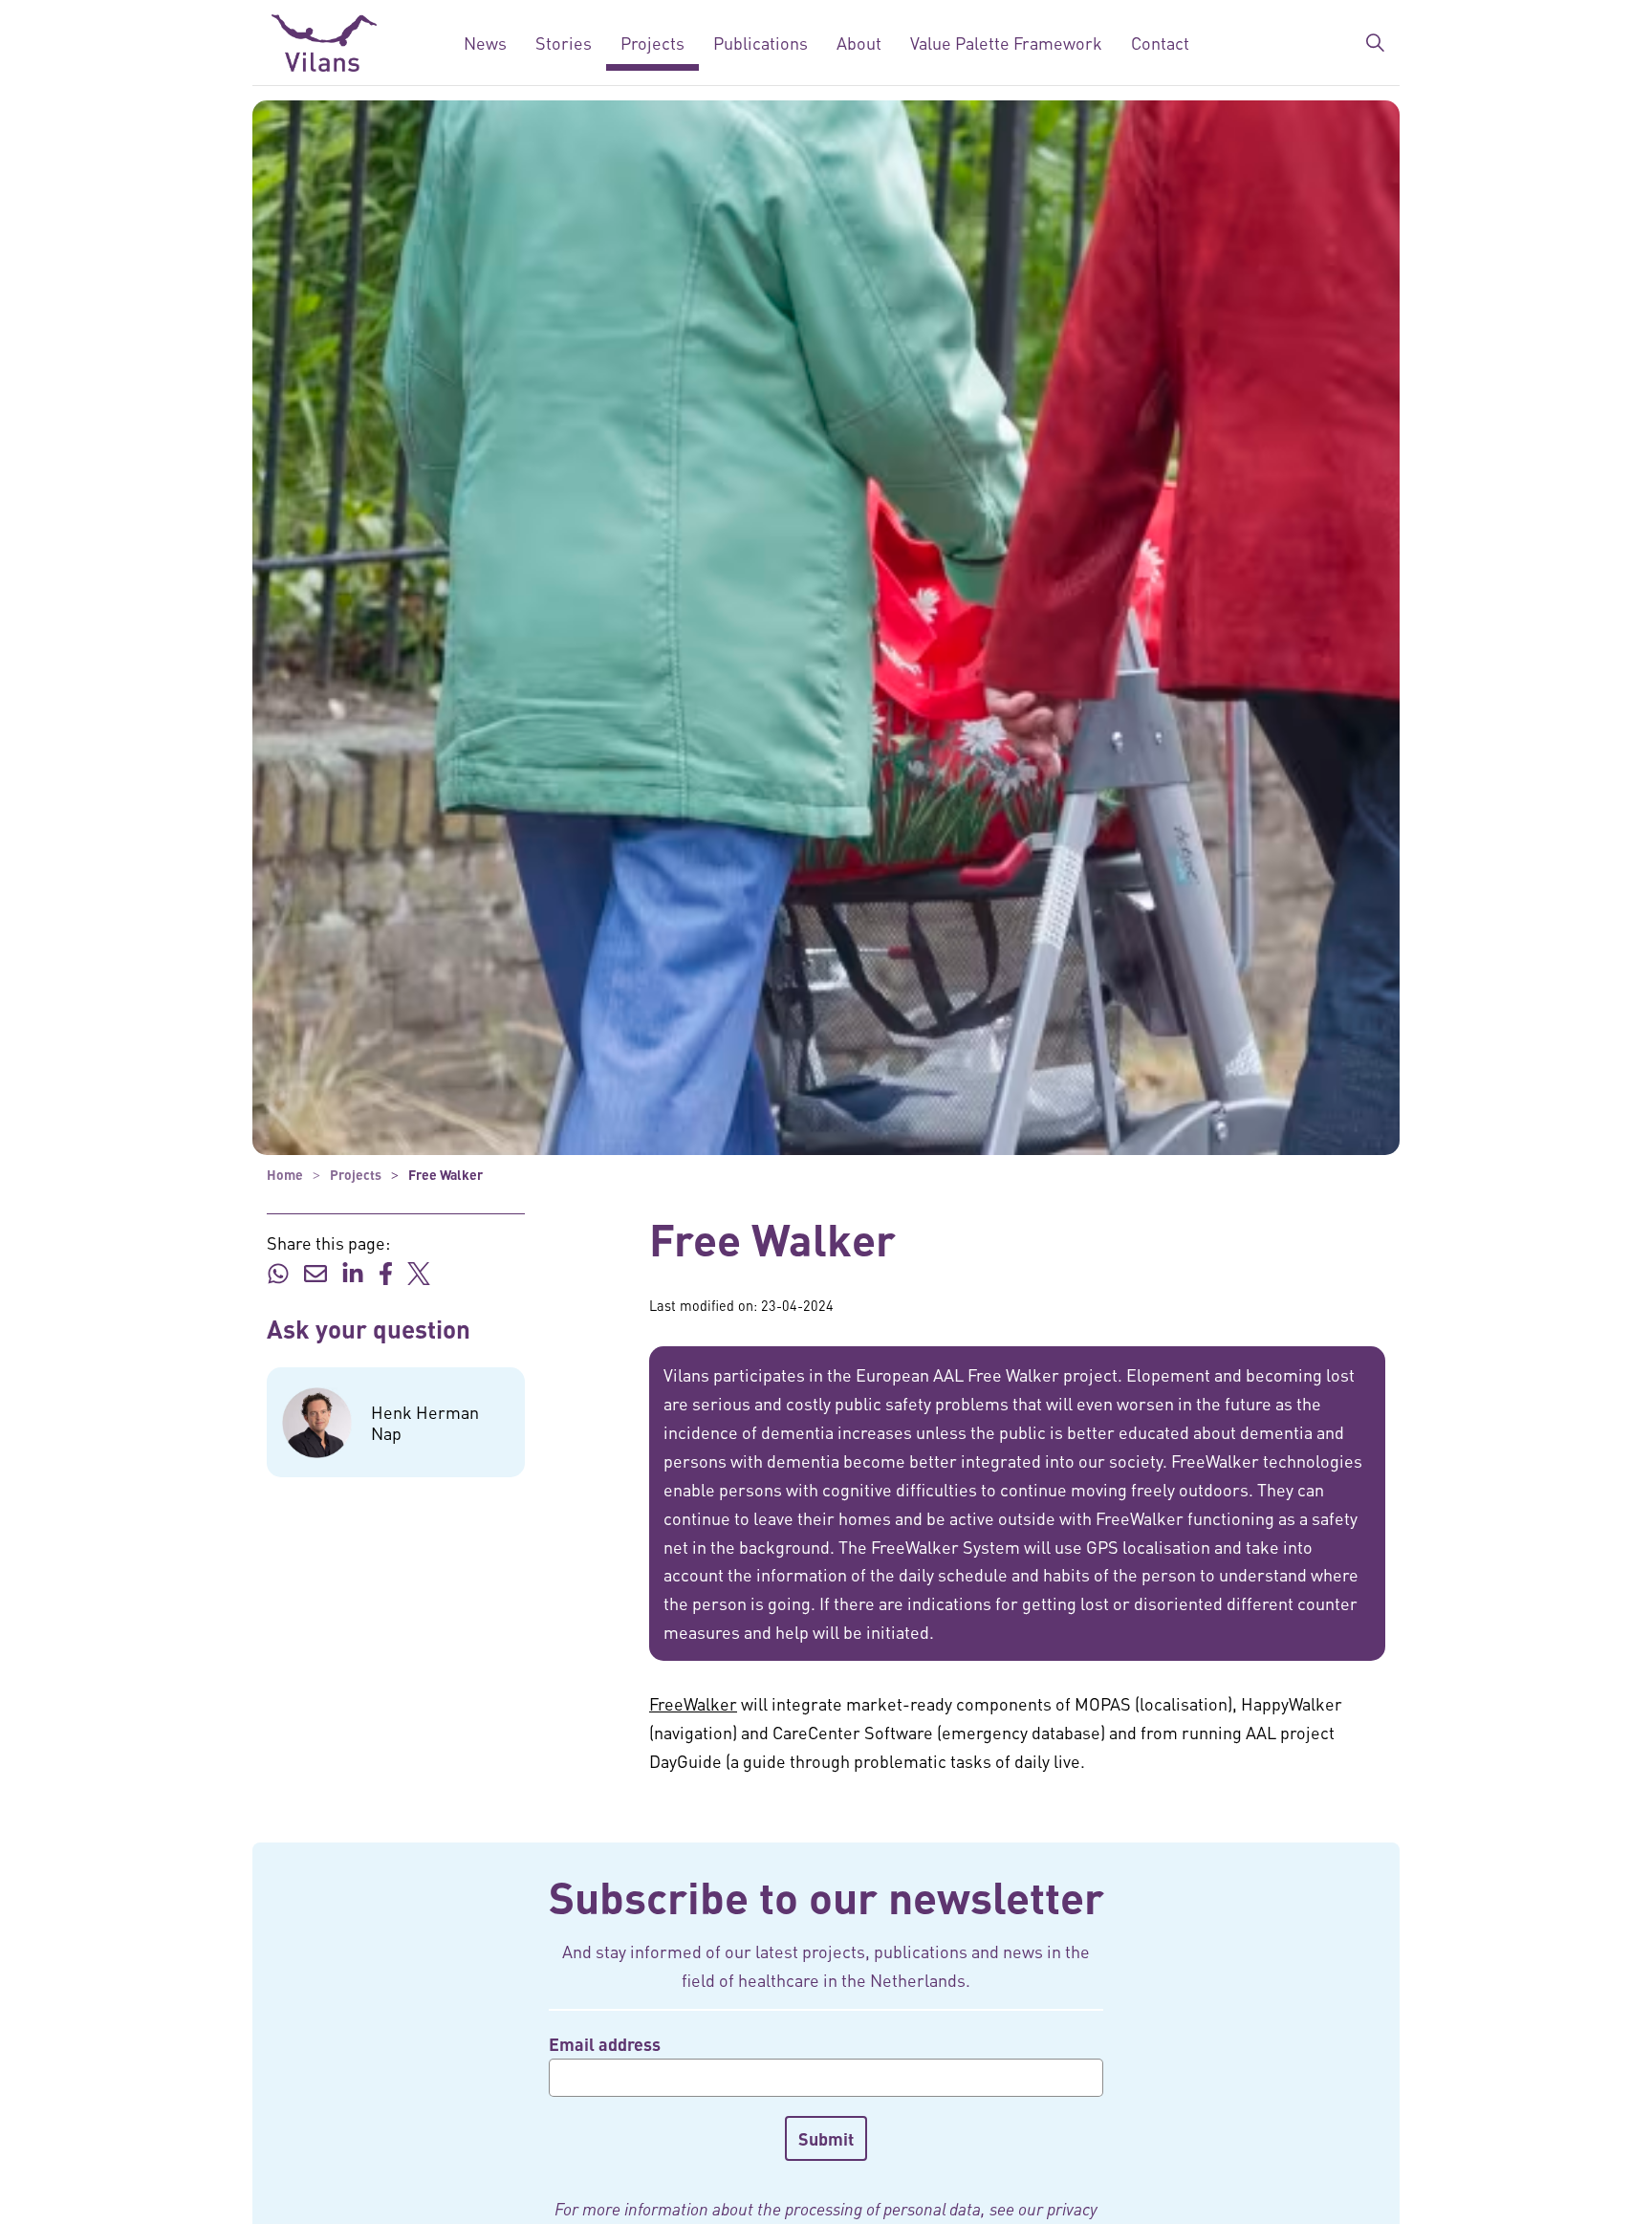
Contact (1160, 43)
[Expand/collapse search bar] (1375, 43)
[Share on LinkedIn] (353, 1272)
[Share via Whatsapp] (278, 1272)
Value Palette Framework (1006, 43)
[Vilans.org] (324, 43)
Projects (652, 43)
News (485, 43)
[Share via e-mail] (315, 1272)
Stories (564, 43)
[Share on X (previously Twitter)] (419, 1272)
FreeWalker (693, 1703)
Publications (761, 43)
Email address (605, 2044)
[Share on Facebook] (386, 1272)
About (859, 43)
